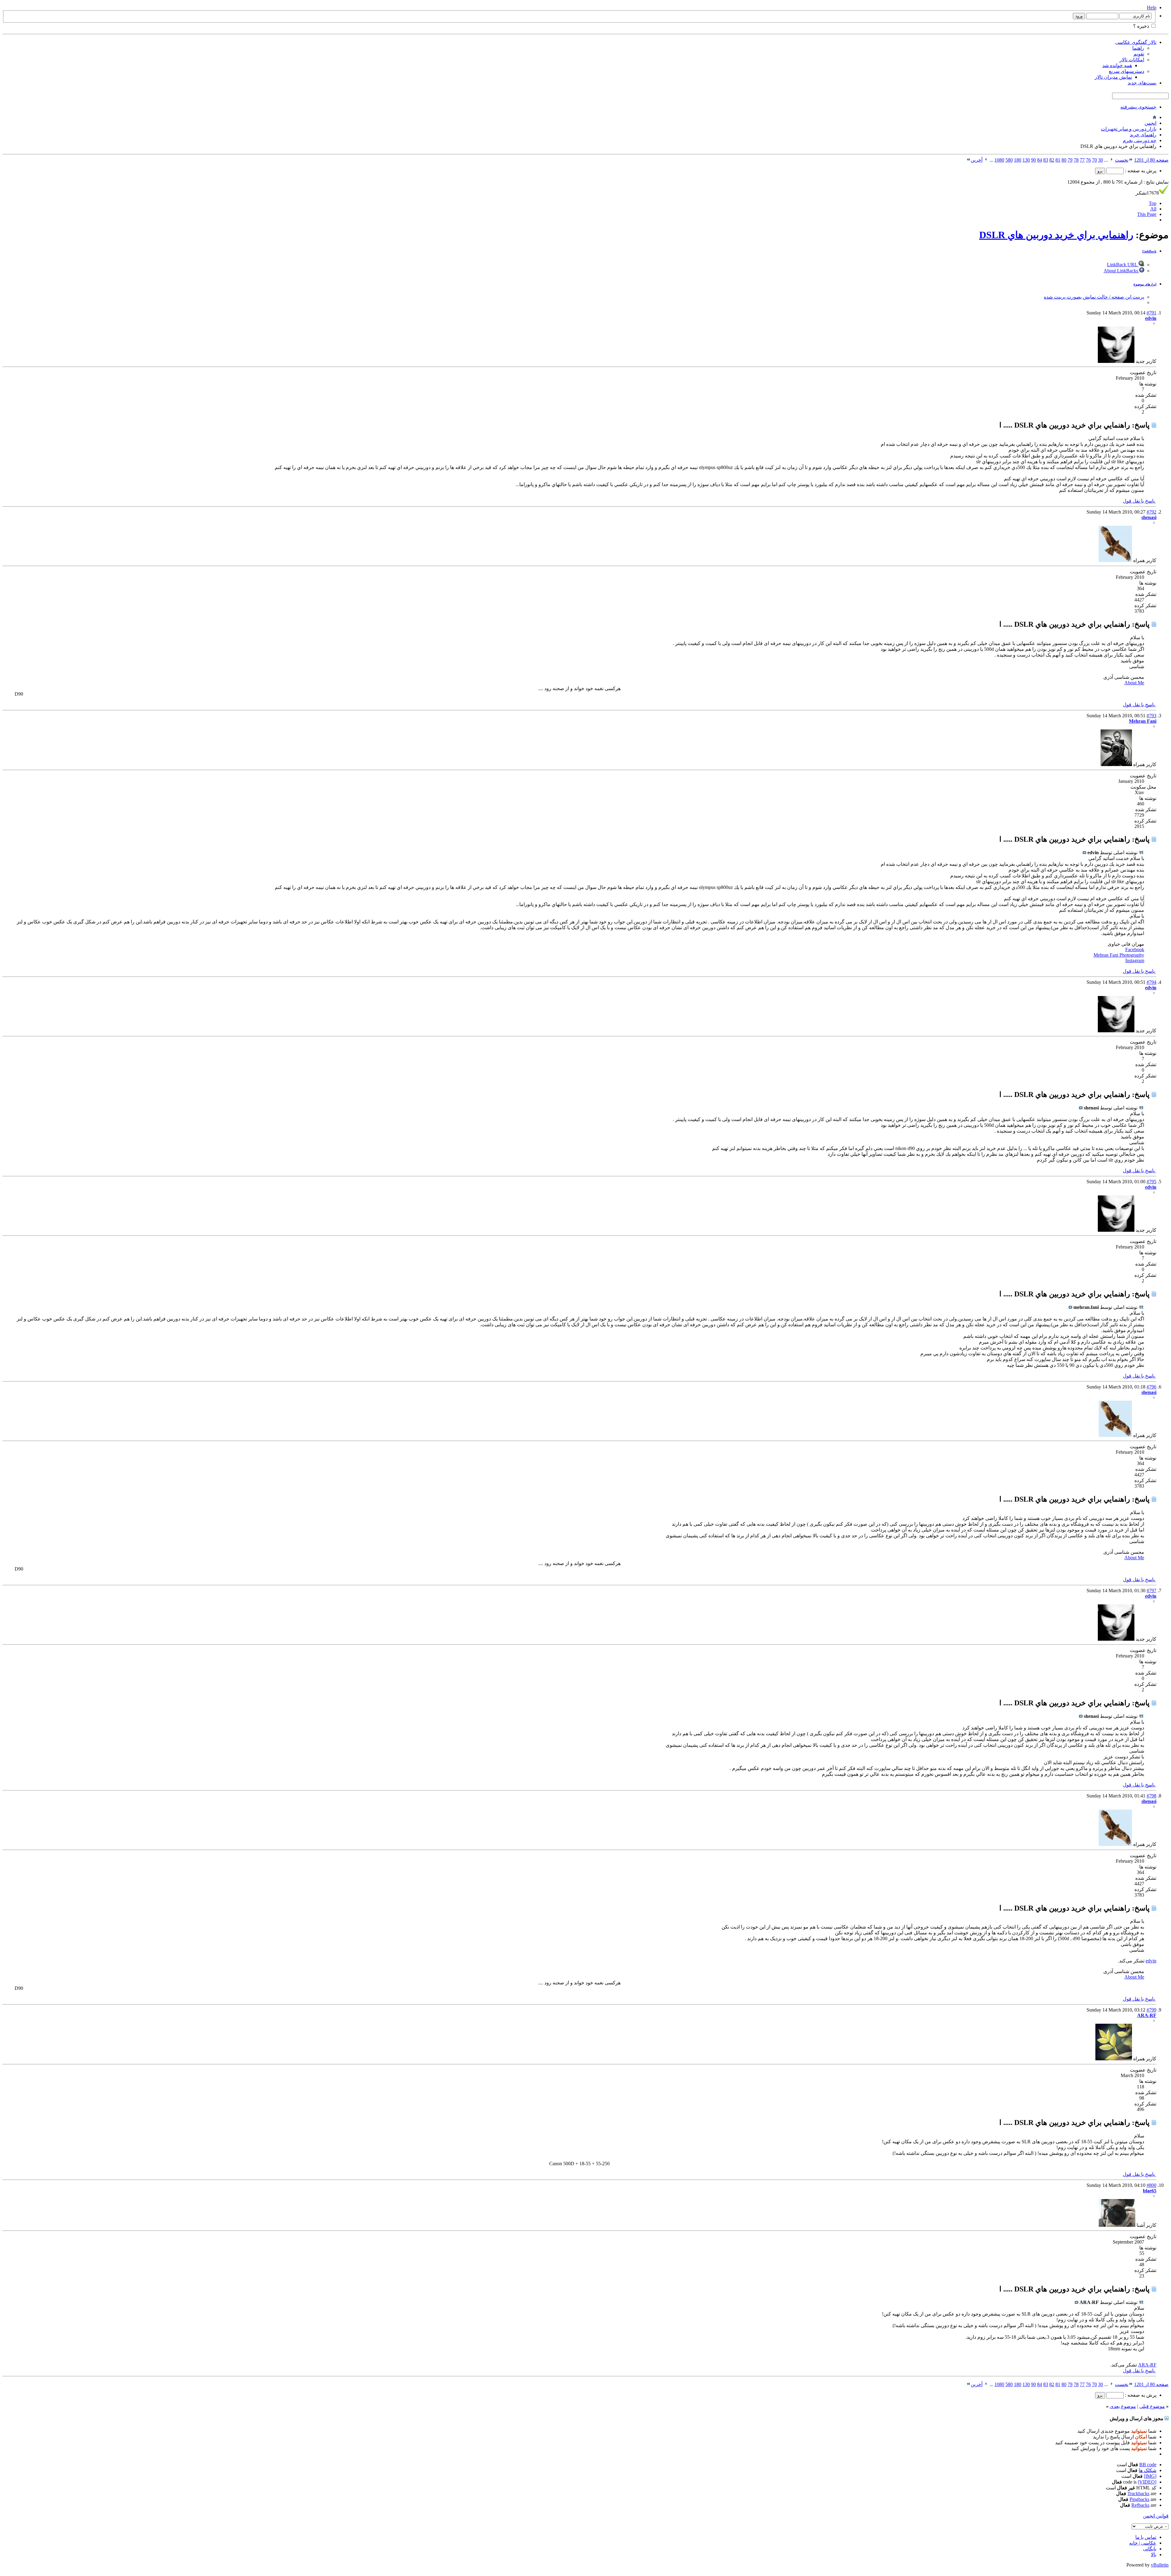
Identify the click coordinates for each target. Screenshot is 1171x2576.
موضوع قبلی (1152, 2406)
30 (1101, 160)
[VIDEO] (1147, 2482)
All (1153, 209)
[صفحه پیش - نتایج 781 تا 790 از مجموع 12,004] (1111, 160)
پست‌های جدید (1142, 83)
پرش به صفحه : (1140, 171)
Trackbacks (1138, 2494)
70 (1094, 160)
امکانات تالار (1132, 60)
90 (1033, 160)
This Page (1147, 214)
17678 (1147, 193)
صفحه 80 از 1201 (1151, 160)
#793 (1151, 716)
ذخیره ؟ (1142, 26)
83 (1046, 160)
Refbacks (1140, 2505)
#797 (1151, 1591)
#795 (1151, 1182)
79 (1070, 160)
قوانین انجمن (1156, 2516)
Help (1152, 7)
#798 (1151, 1796)
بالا (1154, 2555)
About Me (1134, 683)
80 (1064, 160)
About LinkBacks (1121, 271)
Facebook (1135, 949)
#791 (1151, 313)
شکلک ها (1148, 2470)
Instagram (1135, 960)
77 (1082, 160)
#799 (1151, 2010)
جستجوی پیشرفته (1138, 107)
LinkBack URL (1123, 265)
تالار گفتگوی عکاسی (1136, 42)
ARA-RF (1147, 2365)
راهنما (1138, 48)
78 (1076, 160)
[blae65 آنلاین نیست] (1117, 2225)
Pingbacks (1139, 2499)
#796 (1151, 1387)
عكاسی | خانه (1143, 2543)
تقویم (1139, 54)
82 (1052, 160)
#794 (1151, 982)
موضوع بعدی (1123, 2406)
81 (1058, 160)
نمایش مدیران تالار (1113, 77)
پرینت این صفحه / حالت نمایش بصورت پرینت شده (1094, 297)
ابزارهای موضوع (1145, 284)
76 (1088, 160)
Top (1153, 203)
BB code (1148, 2465)
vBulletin (1160, 2565)
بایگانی (1150, 2549)
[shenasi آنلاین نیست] (1115, 560)
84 (1040, 160)
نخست (1122, 160)
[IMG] (1150, 2476)
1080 (999, 160)
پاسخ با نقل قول (1139, 501)
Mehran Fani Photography (1119, 955)
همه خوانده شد (1117, 65)
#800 (1151, 2185)
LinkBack (1149, 251)
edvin (1151, 1961)
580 (1009, 160)
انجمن (1150, 123)
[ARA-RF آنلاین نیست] (1114, 2059)
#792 (1151, 512)
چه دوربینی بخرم (1140, 140)
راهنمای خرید (1143, 135)
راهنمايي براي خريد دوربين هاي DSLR (1056, 235)
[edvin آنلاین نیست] (1116, 361)
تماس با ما (1146, 2537)
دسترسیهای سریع (1126, 71)
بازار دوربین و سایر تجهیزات (1129, 129)
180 (1018, 160)
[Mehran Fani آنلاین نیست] (1116, 764)
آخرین (977, 160)
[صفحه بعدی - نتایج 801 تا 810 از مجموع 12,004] (986, 160)
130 (1026, 160)
